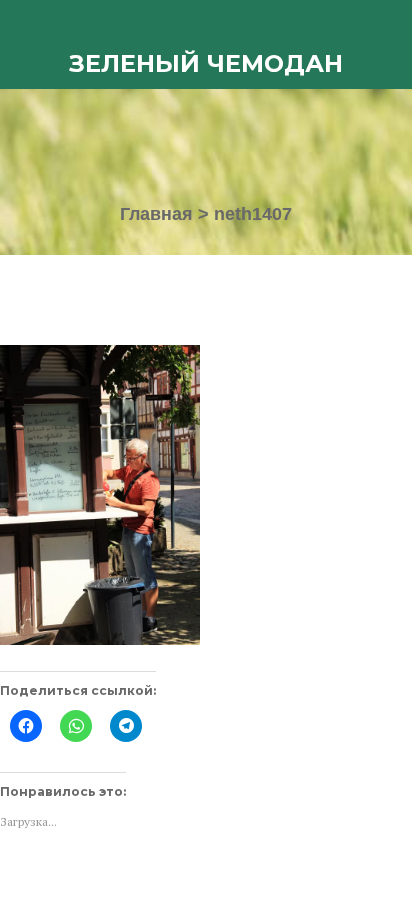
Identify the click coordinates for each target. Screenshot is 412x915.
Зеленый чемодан (206, 63)
